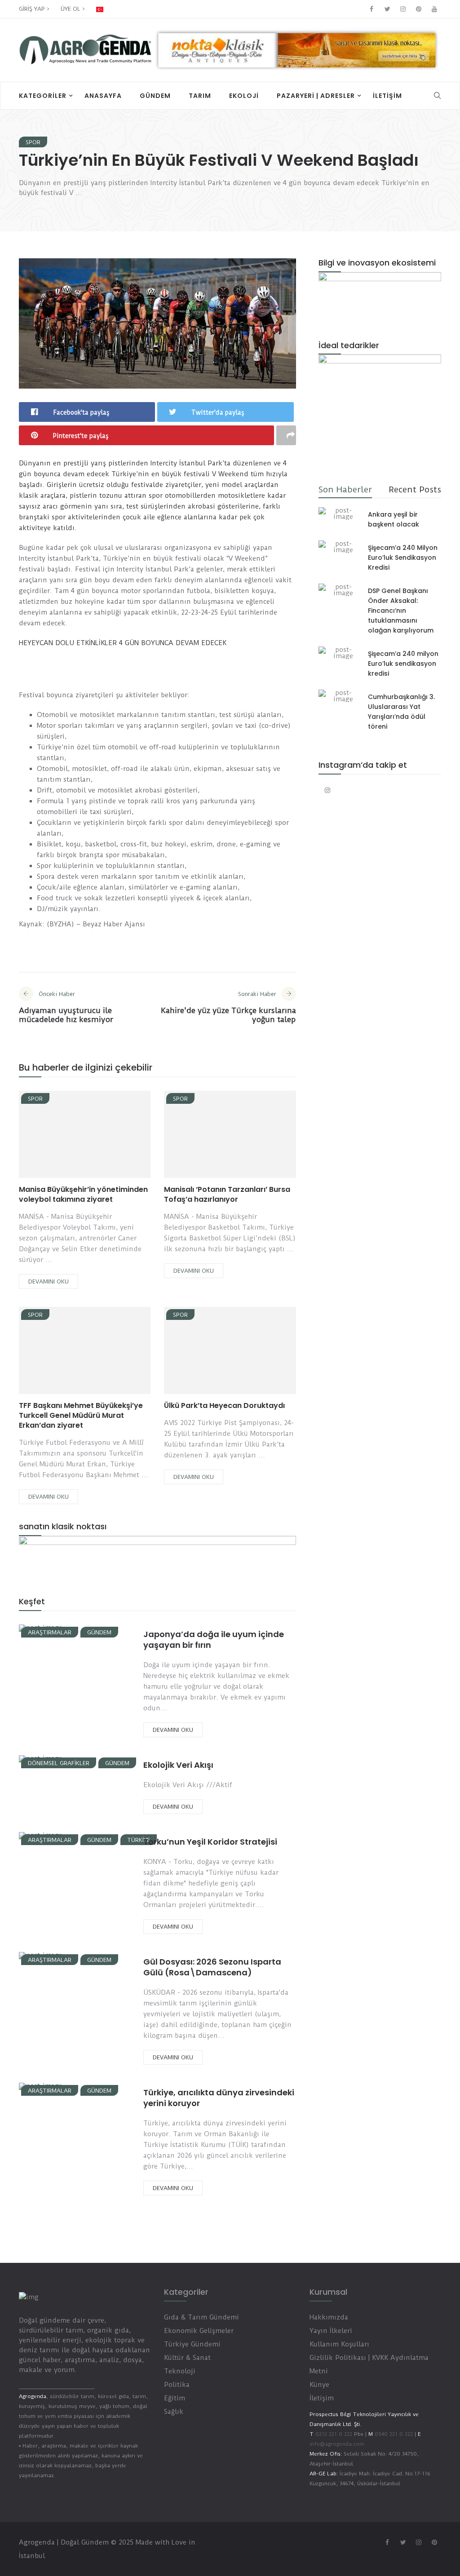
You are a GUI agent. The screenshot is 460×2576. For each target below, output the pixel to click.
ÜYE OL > (73, 9)
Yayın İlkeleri (331, 2331)
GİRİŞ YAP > (34, 9)
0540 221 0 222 (393, 2434)
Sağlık (174, 2412)
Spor (33, 142)
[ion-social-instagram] (403, 9)
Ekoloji (244, 96)
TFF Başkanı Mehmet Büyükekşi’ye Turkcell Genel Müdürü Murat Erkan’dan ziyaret (81, 1415)
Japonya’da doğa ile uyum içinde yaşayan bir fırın (214, 1640)
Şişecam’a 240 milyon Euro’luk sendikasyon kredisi (403, 664)
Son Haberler (345, 489)
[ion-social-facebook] (372, 9)
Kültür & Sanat (187, 2358)
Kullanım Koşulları (339, 2344)
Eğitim (175, 2398)
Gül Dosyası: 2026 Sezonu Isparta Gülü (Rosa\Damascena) (212, 1967)
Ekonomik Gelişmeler (199, 2331)
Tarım (200, 96)
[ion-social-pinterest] (419, 9)
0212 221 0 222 (334, 2434)
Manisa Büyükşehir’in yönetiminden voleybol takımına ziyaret (83, 1194)
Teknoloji (180, 2371)
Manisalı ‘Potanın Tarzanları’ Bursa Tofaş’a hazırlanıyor (227, 1194)
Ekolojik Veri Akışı (178, 1765)
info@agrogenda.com (337, 2444)
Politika (177, 2385)
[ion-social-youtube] (434, 9)
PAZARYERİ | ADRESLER (316, 96)
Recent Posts (415, 489)
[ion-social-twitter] (387, 9)
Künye (319, 2385)
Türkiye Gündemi (192, 2344)
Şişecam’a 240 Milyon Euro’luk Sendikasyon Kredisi (403, 558)
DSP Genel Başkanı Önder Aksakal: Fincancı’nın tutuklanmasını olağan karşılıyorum (401, 611)
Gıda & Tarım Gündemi (201, 2317)
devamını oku (49, 1281)
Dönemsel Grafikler (59, 1763)
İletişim (387, 96)
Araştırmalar (50, 1632)
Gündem (155, 96)
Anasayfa (103, 96)
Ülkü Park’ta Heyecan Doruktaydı (224, 1405)
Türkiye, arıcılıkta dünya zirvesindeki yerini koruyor (219, 2098)
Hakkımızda (329, 2317)
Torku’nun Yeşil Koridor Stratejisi (210, 1842)
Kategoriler (43, 96)
